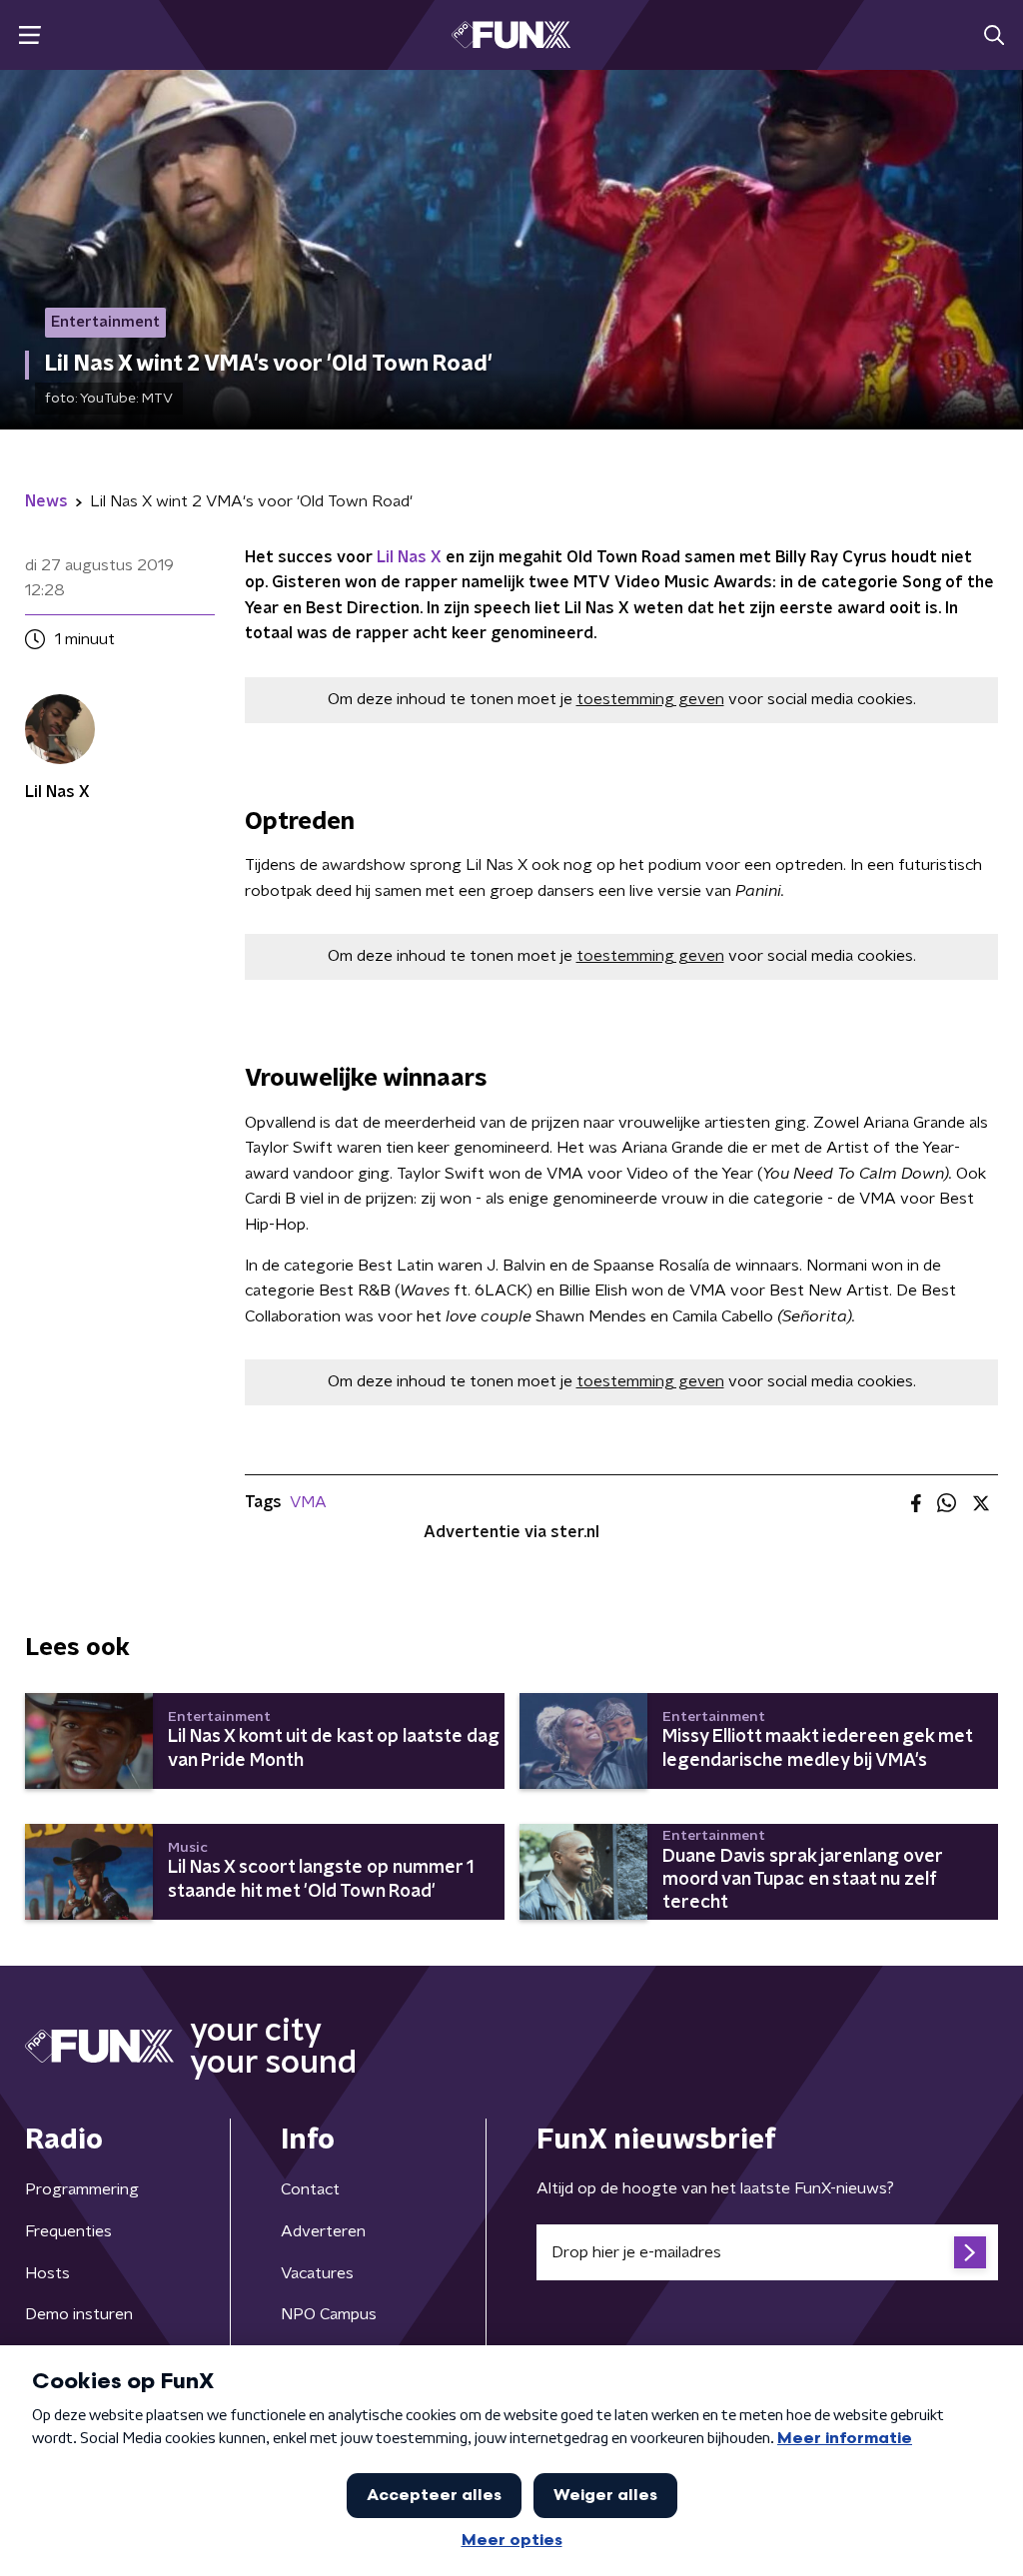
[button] (29, 35)
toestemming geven (650, 699)
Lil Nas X (409, 557)
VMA (308, 1502)
